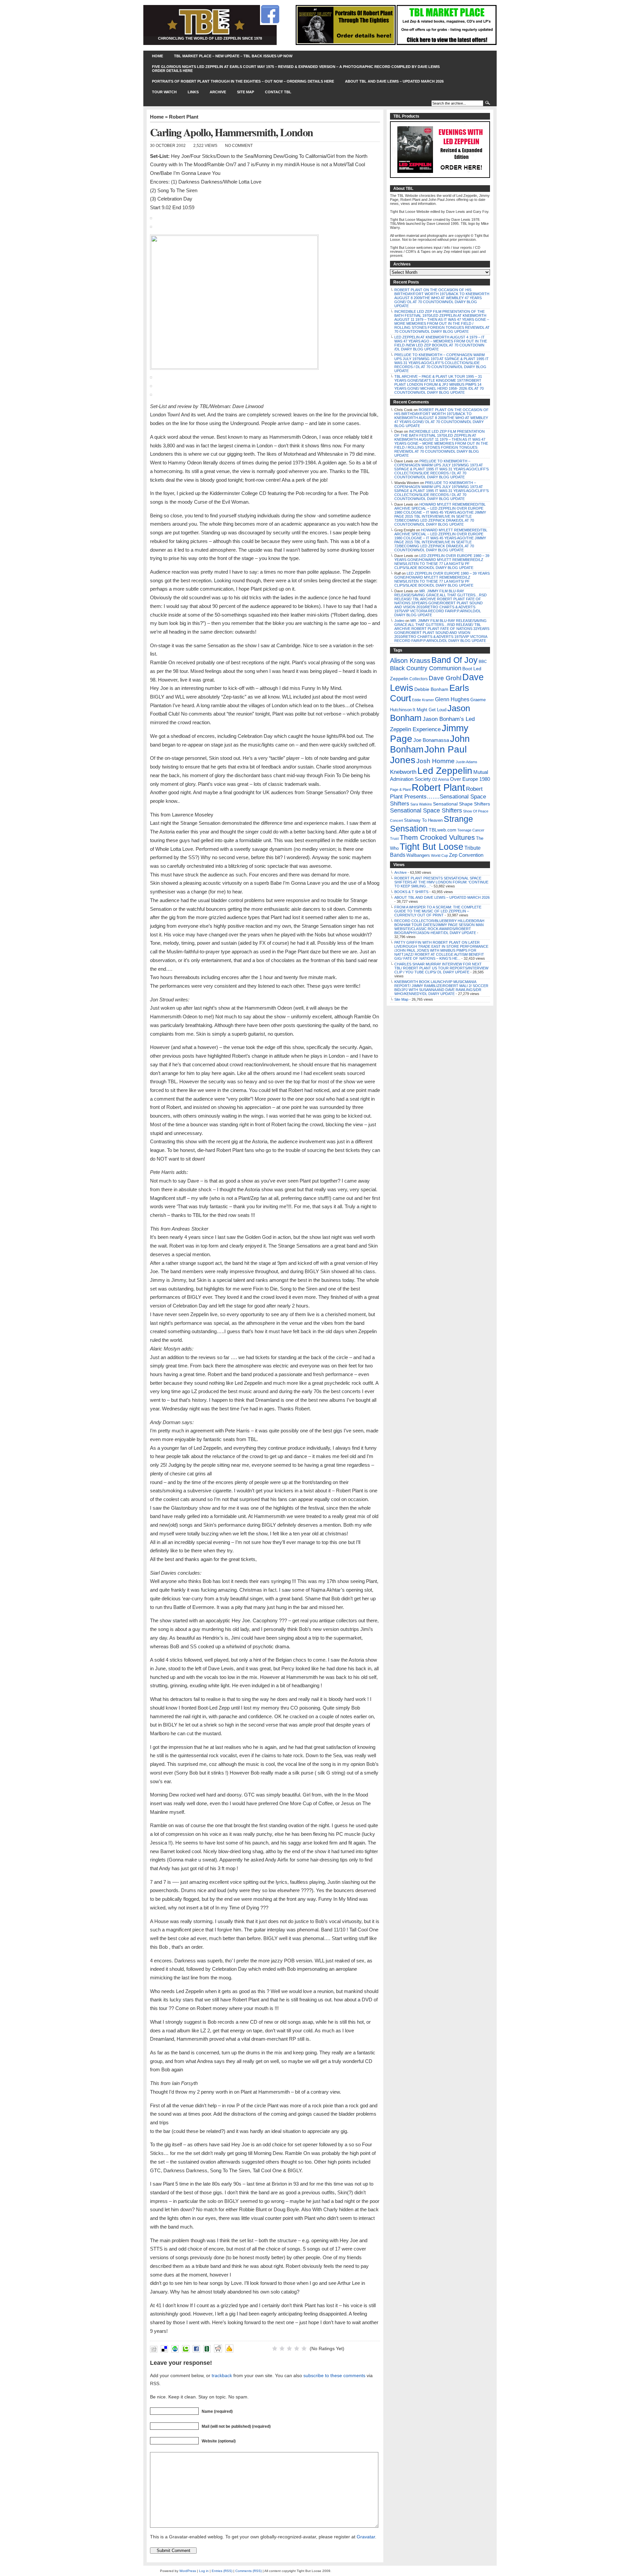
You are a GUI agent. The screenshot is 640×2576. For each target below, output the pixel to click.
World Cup (439, 855)
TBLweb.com (442, 830)
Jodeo (399, 621)
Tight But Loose (431, 847)
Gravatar (366, 2537)
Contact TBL (278, 92)
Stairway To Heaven (423, 820)
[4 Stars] (297, 2348)
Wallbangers (418, 855)
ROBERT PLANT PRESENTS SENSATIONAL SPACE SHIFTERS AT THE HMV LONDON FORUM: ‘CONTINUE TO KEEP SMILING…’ (441, 882)
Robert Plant (184, 117)
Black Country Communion (426, 668)
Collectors (418, 679)
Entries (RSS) (222, 2571)
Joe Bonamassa (431, 740)
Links (193, 92)
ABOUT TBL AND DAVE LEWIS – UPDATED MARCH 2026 (394, 81)
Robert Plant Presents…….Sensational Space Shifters (438, 796)
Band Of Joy (454, 660)
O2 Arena (440, 779)
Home (157, 56)
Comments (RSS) (248, 2571)
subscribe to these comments (334, 2375)
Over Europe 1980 (470, 779)
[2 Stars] (282, 2348)
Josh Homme (435, 761)
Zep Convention (466, 855)
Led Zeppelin (445, 771)
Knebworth (403, 772)
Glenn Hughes (452, 699)
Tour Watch (164, 92)
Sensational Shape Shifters (461, 804)
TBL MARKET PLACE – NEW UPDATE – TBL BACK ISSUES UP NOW (233, 56)
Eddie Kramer (423, 700)
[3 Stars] (289, 2348)
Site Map (245, 92)
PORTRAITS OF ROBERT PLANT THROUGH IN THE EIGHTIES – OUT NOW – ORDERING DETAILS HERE (243, 81)
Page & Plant (400, 789)
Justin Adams (466, 762)
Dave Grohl (445, 678)
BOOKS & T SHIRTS (411, 892)
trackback (222, 2375)
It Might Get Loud (429, 710)
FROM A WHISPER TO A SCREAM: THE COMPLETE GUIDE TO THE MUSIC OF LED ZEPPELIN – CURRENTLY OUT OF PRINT (438, 911)
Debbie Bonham (431, 689)
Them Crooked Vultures (437, 837)
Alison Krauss (410, 661)
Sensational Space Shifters (426, 810)
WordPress (188, 2571)
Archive (218, 92)
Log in (204, 2571)
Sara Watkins (421, 804)
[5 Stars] (304, 2348)
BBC (483, 662)
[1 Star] (275, 2348)
